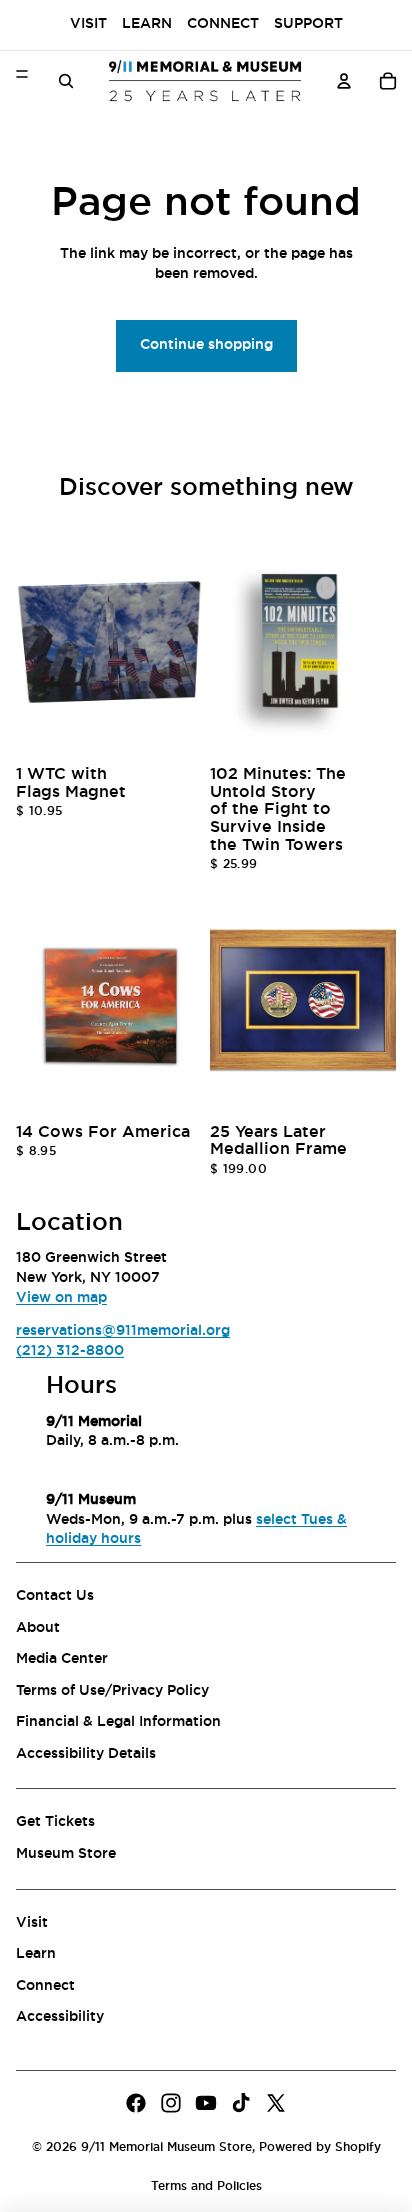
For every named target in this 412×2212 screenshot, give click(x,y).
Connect (223, 24)
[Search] (66, 81)
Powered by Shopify (320, 2147)
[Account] (344, 81)
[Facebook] (136, 2103)
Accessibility (60, 2018)
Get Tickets (55, 1823)
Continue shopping (206, 345)
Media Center (62, 1659)
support (308, 24)
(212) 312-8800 (70, 1351)
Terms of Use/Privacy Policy (112, 1691)
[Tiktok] (241, 2103)
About (38, 1628)
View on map (61, 1298)
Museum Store (66, 1854)
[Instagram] (171, 2103)
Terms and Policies (206, 2186)
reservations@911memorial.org (123, 1331)
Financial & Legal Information (118, 1722)
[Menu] (22, 74)
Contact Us (55, 1596)
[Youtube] (206, 2103)
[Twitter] (276, 2103)
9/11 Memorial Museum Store (166, 2147)
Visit (88, 24)
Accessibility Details (86, 1754)
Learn (147, 24)
